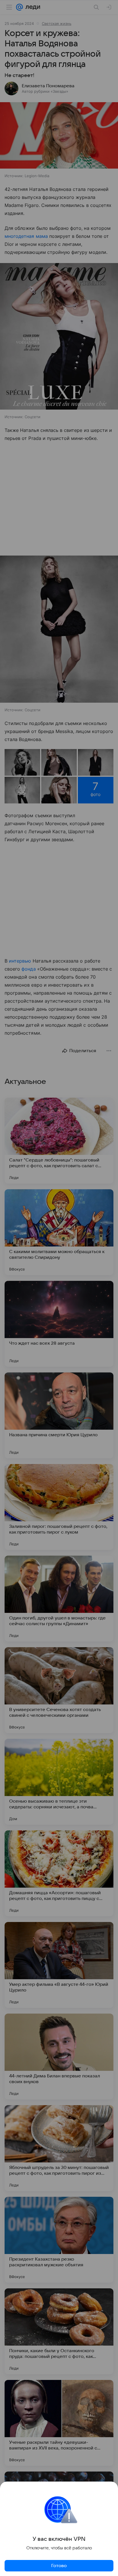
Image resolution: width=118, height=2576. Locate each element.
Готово (59, 2566)
